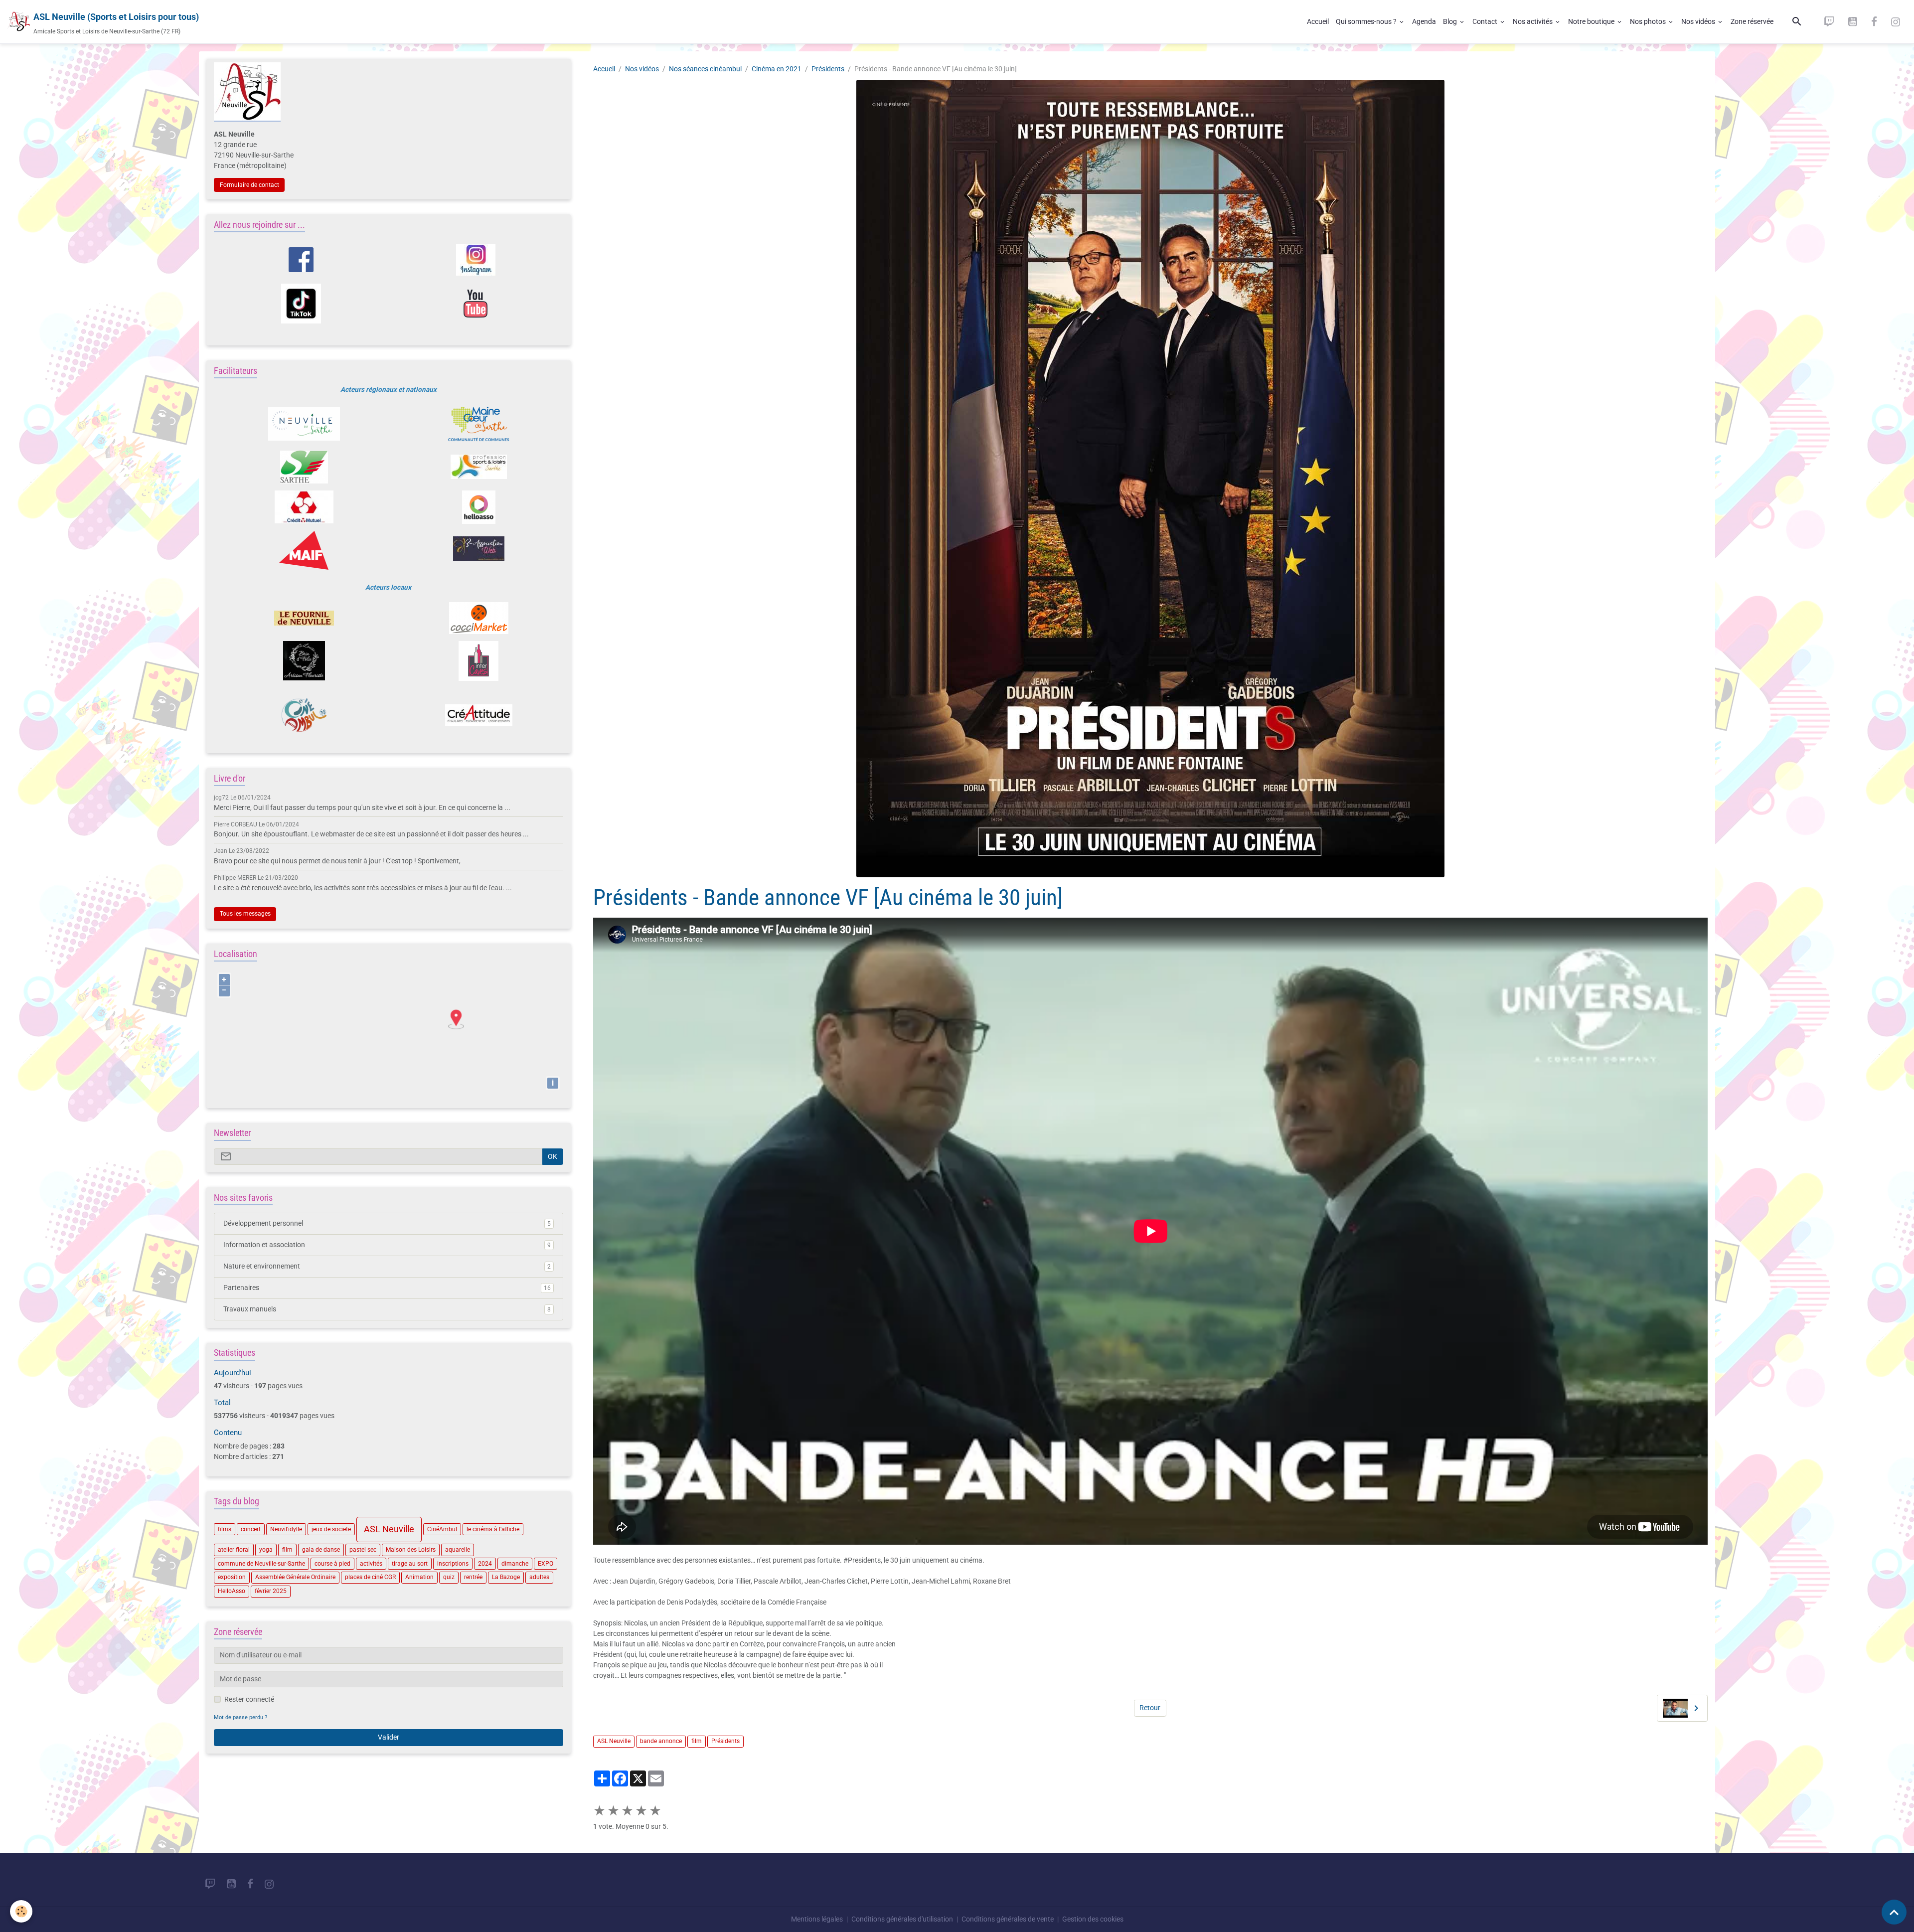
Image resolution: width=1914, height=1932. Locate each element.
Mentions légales (817, 1919)
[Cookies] (21, 1911)
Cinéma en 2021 (777, 69)
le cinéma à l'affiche (493, 1529)
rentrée (473, 1577)
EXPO (546, 1563)
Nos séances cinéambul (705, 69)
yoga (266, 1549)
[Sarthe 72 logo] (304, 467)
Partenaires (387, 1288)
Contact (1486, 21)
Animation (419, 1577)
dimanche (515, 1563)
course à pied (332, 1563)
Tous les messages (245, 914)
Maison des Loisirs (411, 1549)
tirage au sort (410, 1563)
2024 (485, 1563)
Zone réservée (1752, 21)
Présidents (828, 69)
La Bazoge (506, 1577)
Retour (1150, 1708)
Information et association (387, 1245)
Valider (389, 1737)
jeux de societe (331, 1529)
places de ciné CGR (370, 1577)
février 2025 (271, 1591)
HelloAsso (232, 1591)
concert (251, 1529)
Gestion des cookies (1093, 1919)
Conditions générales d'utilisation (902, 1919)
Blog (1451, 21)
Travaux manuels (387, 1309)
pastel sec (363, 1549)
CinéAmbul (442, 1529)
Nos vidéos (1699, 21)
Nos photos (1649, 21)
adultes (539, 1577)
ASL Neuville (614, 1741)
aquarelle (458, 1549)
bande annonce (661, 1741)
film (697, 1741)
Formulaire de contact (249, 184)
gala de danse (321, 1549)
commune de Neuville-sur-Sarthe (261, 1563)
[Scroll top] (1894, 1912)
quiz (449, 1577)
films (225, 1529)
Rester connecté (249, 1699)
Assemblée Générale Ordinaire (295, 1577)
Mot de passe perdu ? (240, 1717)
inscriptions (453, 1563)
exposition (232, 1577)
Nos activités (1533, 21)
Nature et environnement (387, 1266)
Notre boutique (1592, 21)
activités (371, 1563)
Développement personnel (387, 1223)
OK (553, 1156)
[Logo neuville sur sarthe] (304, 424)
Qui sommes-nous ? (1367, 21)
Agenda (1424, 21)
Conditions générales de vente (1008, 1919)
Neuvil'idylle (286, 1529)
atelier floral (234, 1549)
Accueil (1318, 21)
